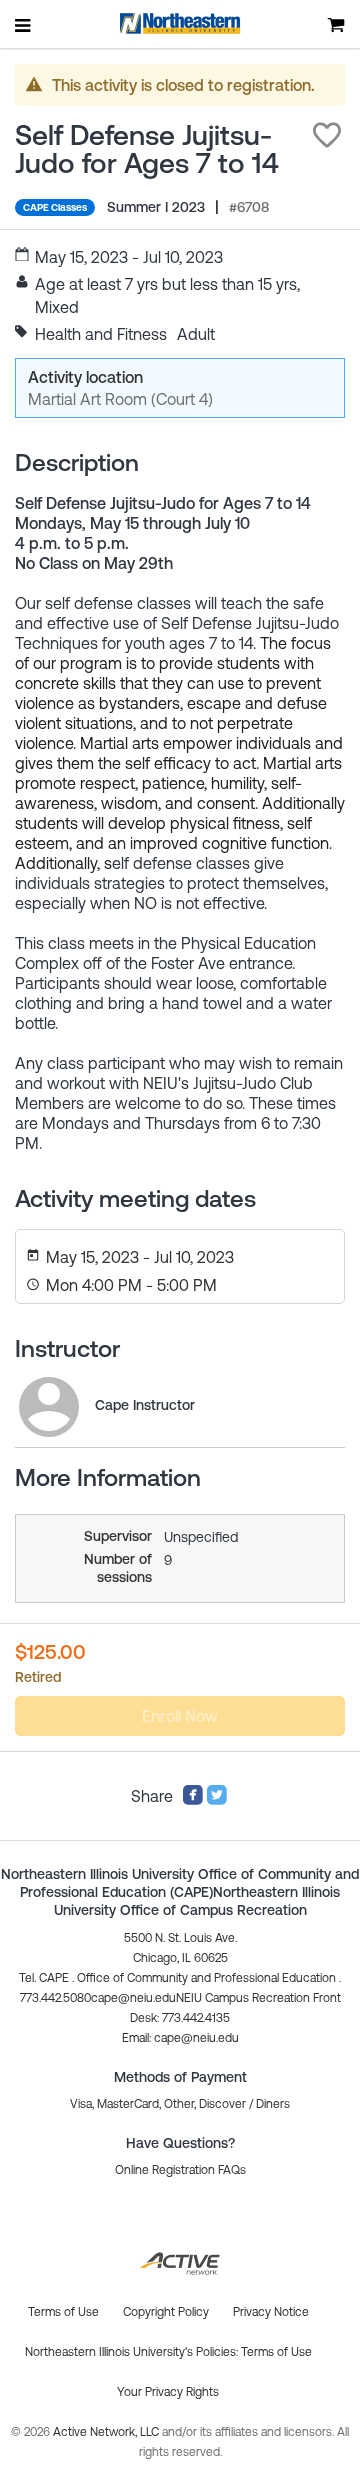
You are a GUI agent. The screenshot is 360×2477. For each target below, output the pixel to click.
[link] (49, 1407)
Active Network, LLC (107, 2432)
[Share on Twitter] (217, 1800)
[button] (327, 135)
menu (24, 25)
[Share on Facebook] (193, 1800)
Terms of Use (276, 2352)
